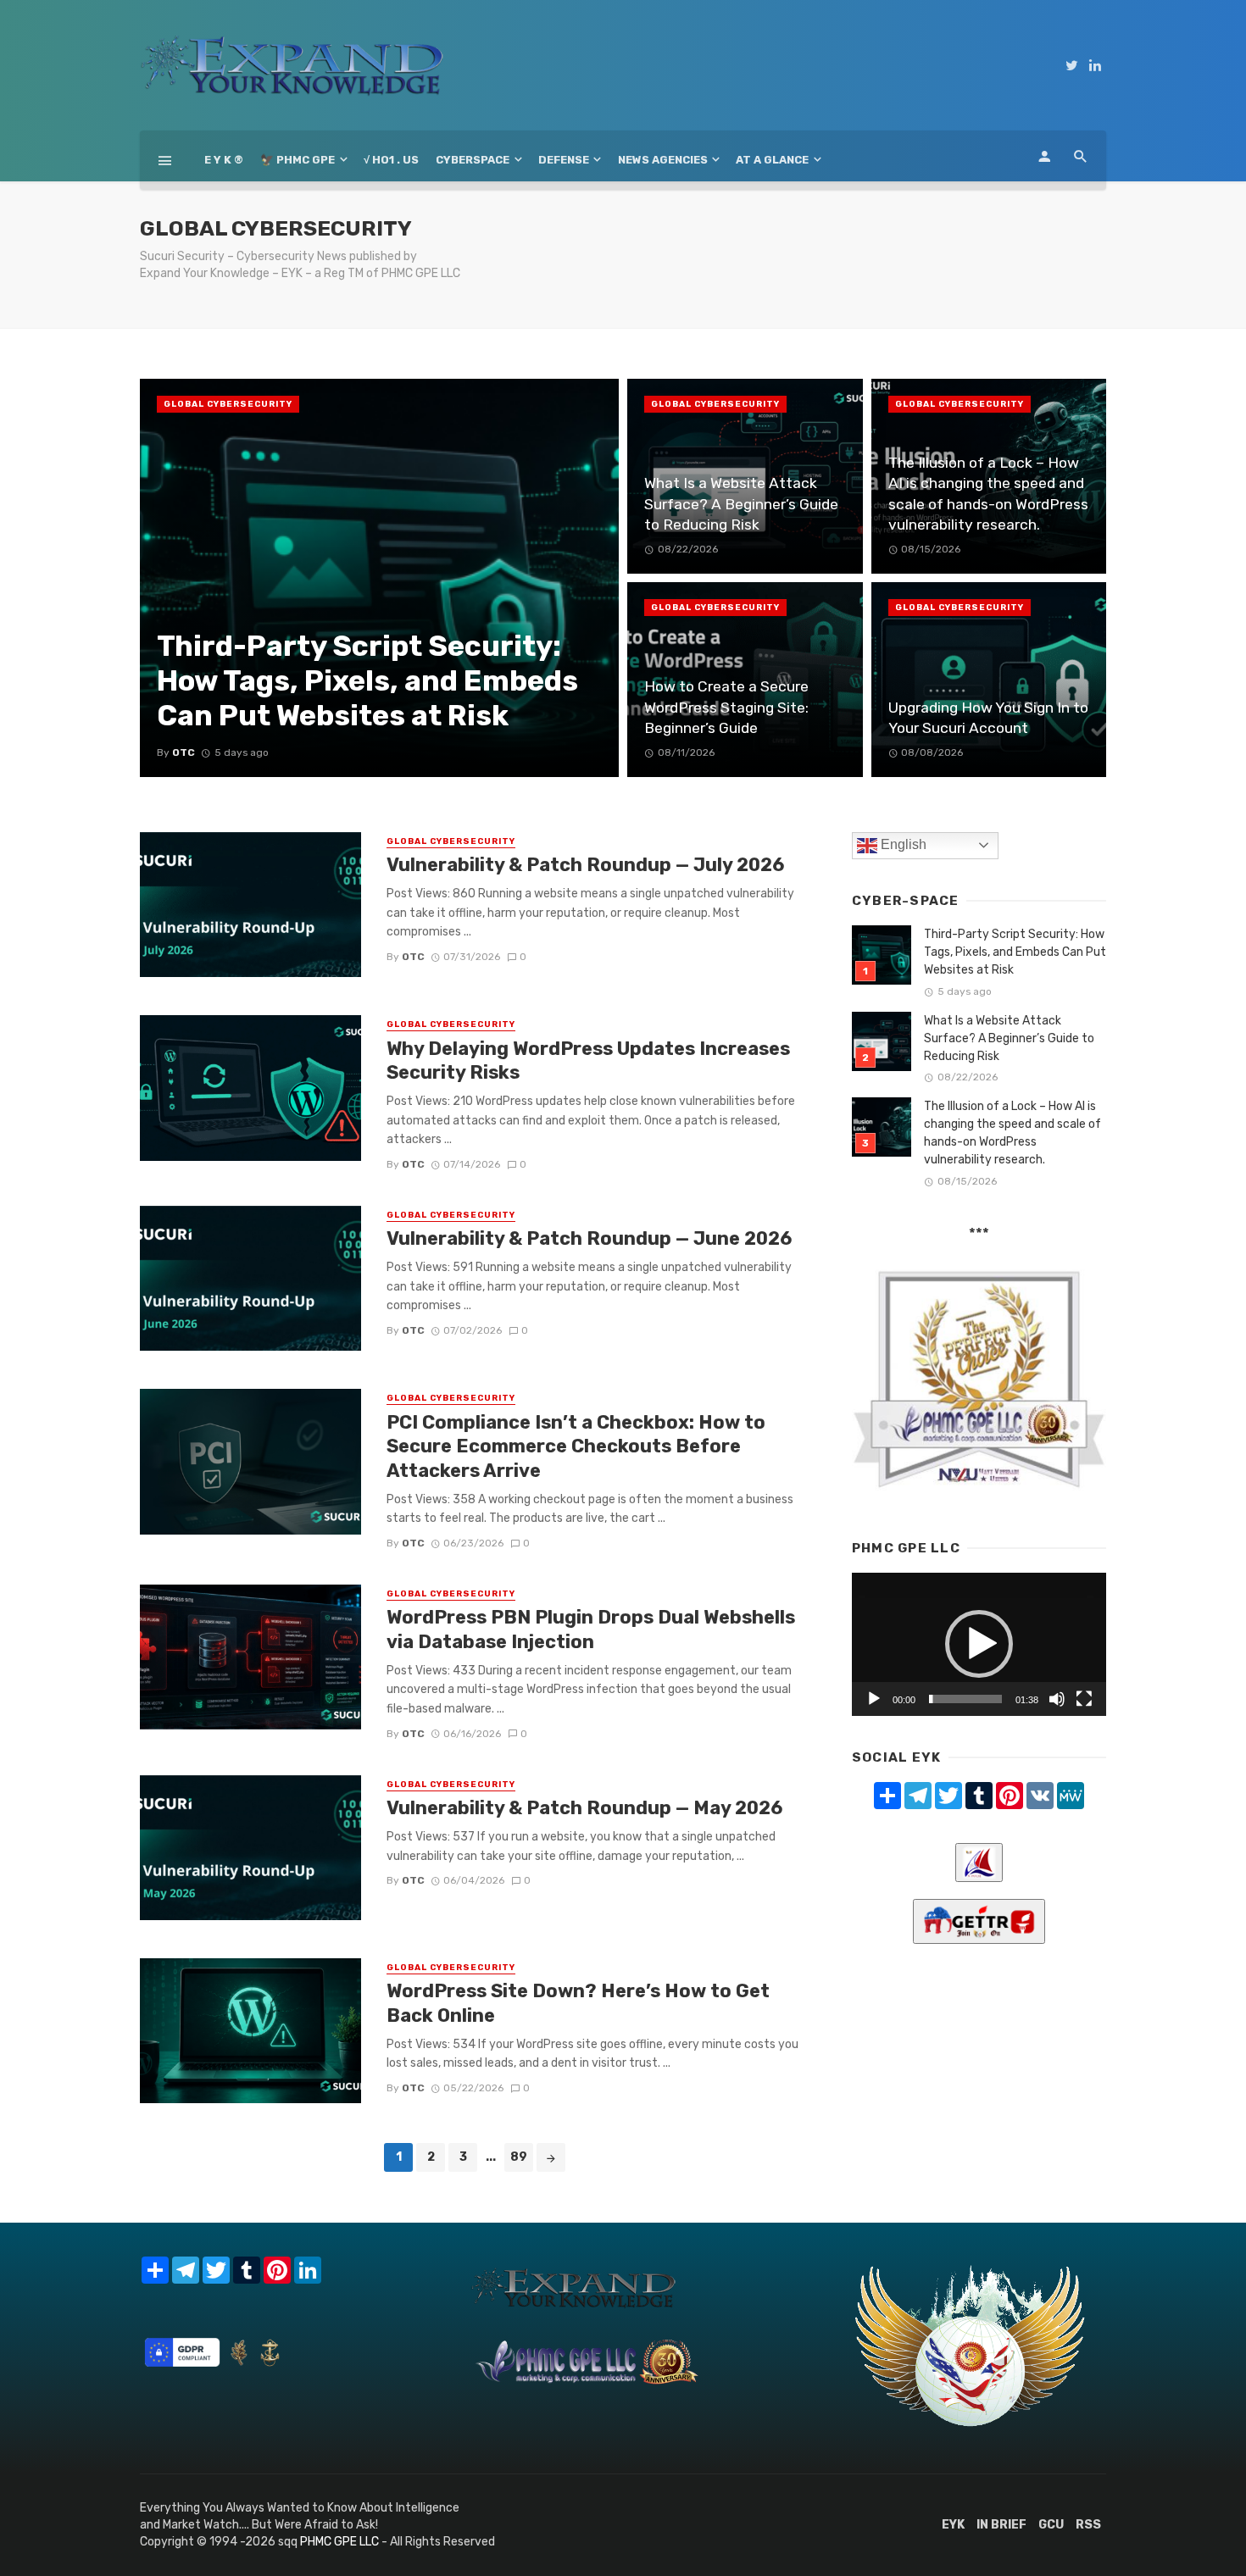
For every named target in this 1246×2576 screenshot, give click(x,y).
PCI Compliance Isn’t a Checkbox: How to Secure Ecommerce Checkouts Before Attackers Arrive (576, 1446)
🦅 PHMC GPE (298, 160)
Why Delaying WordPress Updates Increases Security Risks (588, 1060)
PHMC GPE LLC (339, 2542)
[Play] (874, 1699)
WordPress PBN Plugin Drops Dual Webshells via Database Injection (591, 1629)
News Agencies (663, 160)
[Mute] (1057, 1699)
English (902, 844)
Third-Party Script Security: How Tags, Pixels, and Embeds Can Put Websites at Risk (1015, 952)
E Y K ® (224, 160)
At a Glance (772, 160)
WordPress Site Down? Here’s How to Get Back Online (578, 2003)
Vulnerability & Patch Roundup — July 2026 (585, 865)
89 (519, 2157)
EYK (953, 2525)
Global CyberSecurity (228, 404)
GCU (1051, 2525)
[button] (979, 1644)
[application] (979, 1644)
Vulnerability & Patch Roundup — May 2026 (584, 1808)
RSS (1088, 2525)
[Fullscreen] (1084, 1699)
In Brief (1001, 2525)
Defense (564, 160)
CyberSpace (473, 160)
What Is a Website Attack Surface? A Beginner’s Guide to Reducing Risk (1009, 1038)
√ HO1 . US (391, 160)
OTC (413, 957)
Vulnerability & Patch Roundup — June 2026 (589, 1238)
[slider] (965, 1699)
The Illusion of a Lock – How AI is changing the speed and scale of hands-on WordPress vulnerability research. (1012, 1133)
